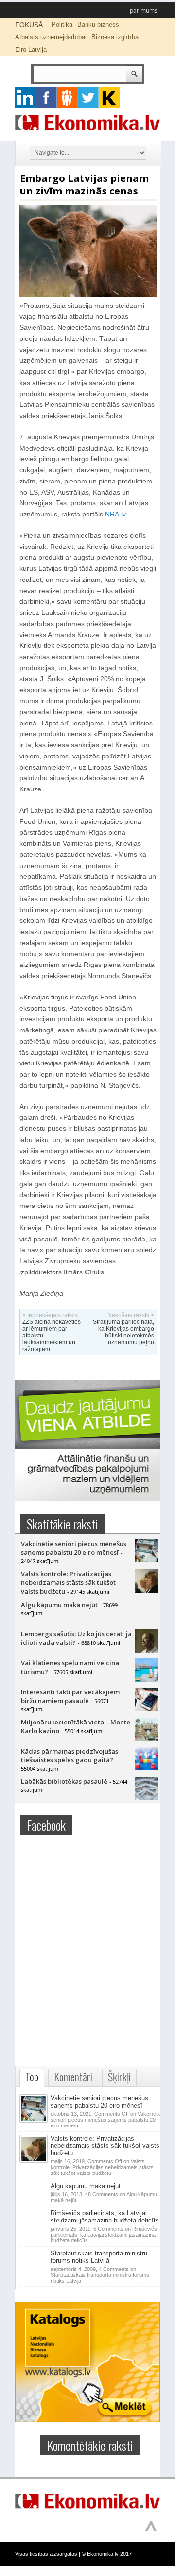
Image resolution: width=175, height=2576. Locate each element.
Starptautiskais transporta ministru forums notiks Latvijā (99, 2257)
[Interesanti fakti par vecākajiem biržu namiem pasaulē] (146, 1708)
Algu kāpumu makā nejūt (59, 1605)
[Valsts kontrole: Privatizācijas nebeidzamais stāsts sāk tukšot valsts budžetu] (146, 1590)
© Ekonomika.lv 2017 (107, 2554)
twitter (88, 98)
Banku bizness (98, 24)
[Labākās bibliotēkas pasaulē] (146, 1798)
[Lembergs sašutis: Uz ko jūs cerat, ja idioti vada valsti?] (146, 1650)
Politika (62, 24)
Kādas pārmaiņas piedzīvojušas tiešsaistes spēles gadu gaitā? (70, 1755)
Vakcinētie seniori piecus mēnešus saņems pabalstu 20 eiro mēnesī (74, 1548)
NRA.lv (115, 514)
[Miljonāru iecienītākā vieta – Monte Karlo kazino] (146, 1739)
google (26, 98)
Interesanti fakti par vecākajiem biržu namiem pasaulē (70, 1696)
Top (32, 2077)
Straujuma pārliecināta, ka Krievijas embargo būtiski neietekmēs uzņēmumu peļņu (123, 1332)
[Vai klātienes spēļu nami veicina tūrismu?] (146, 1679)
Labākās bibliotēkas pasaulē (64, 1781)
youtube (109, 98)
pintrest (67, 98)
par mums (144, 10)
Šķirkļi (119, 2077)
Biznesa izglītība (115, 37)
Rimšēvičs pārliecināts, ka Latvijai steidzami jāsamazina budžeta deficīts (105, 2217)
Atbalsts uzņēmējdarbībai (51, 37)
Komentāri (73, 2077)
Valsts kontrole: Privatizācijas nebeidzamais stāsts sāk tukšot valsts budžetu (68, 1582)
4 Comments (100, 2275)
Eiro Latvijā (31, 50)
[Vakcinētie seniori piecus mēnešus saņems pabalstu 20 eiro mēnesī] (146, 1560)
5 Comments (104, 2235)
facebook (46, 98)
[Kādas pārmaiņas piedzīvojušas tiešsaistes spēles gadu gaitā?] (146, 1768)
